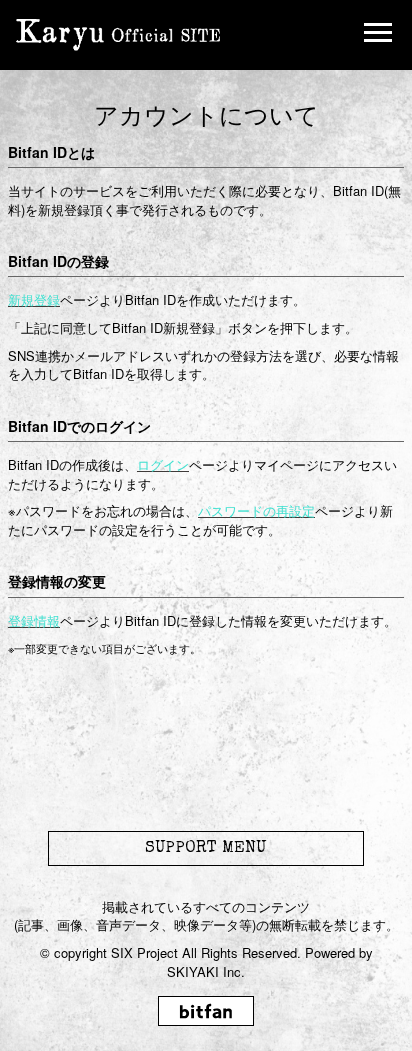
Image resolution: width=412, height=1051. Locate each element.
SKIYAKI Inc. (206, 971)
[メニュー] (378, 35)
